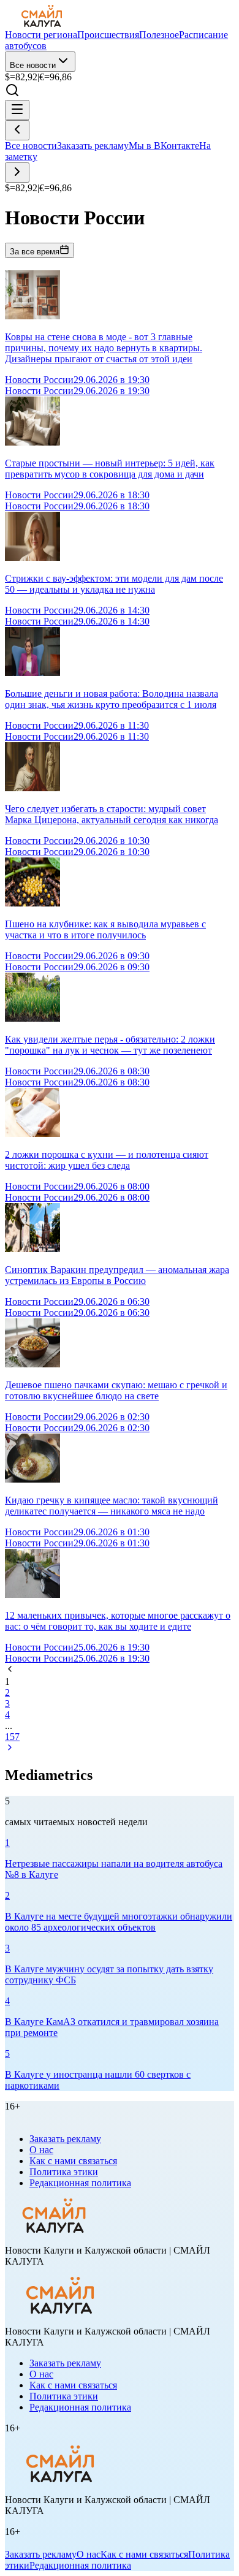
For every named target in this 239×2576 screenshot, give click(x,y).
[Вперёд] (17, 173)
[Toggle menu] (17, 110)
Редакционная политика (80, 2183)
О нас (41, 2150)
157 (12, 1737)
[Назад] (17, 130)
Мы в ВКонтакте (164, 146)
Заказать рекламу (93, 146)
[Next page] (10, 1749)
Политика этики (64, 2172)
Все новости (33, 65)
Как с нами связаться (73, 2161)
